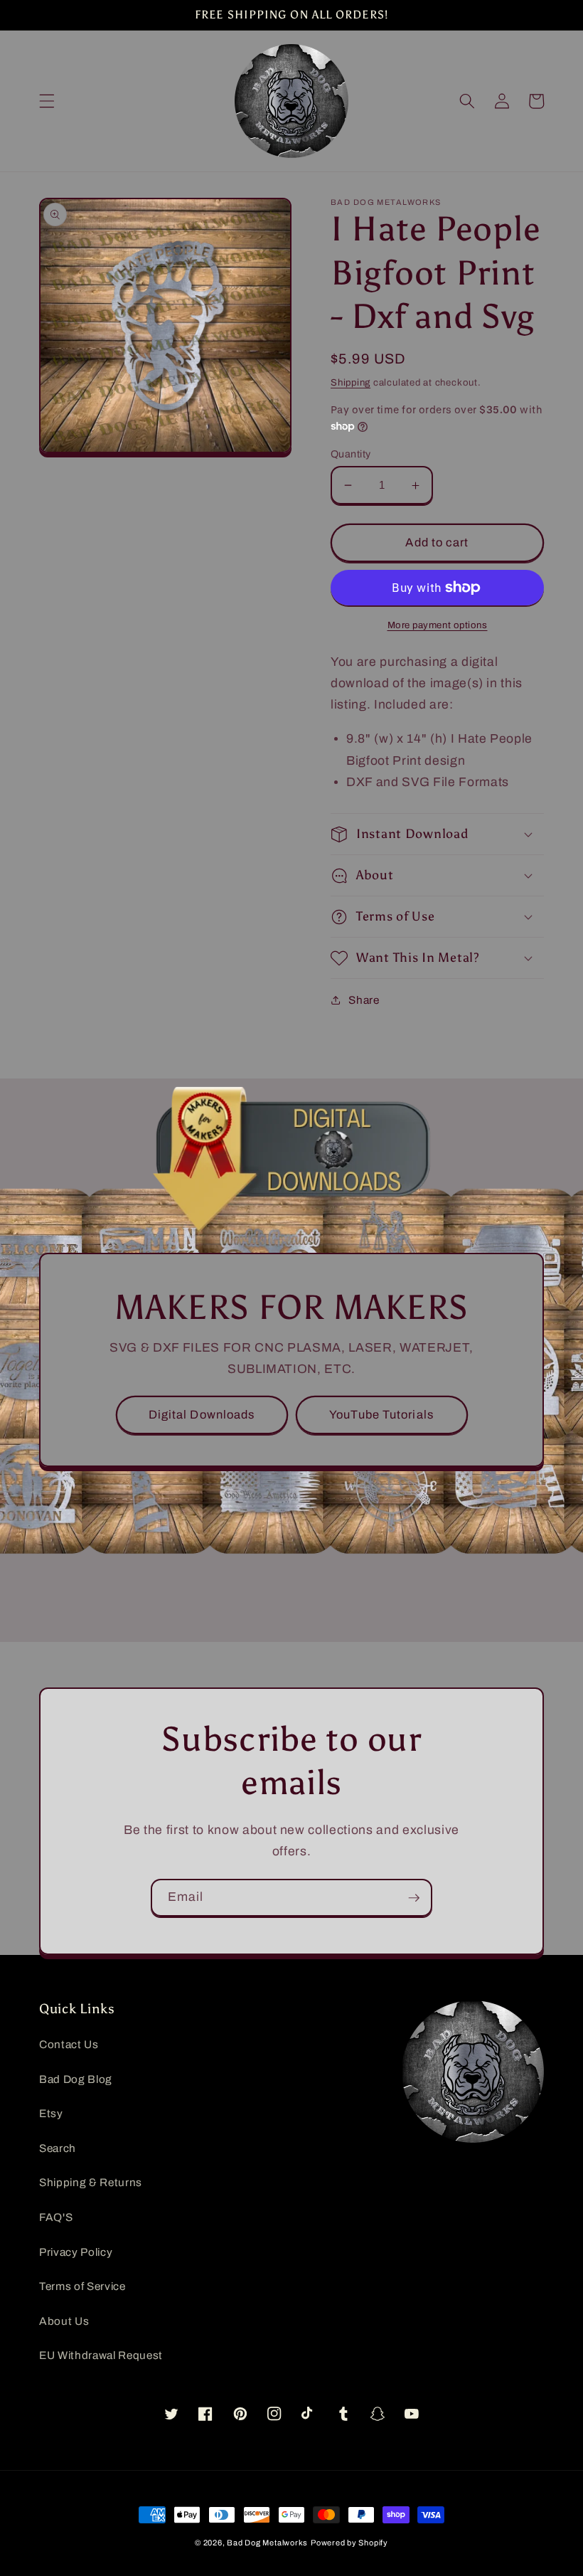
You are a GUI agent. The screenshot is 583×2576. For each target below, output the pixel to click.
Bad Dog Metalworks (267, 2543)
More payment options (438, 625)
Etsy (51, 2113)
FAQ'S (56, 2217)
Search (58, 2148)
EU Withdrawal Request (101, 2355)
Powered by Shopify (349, 2543)
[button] (47, 101)
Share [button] (364, 1000)
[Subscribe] (414, 1898)
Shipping (351, 382)
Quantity (351, 454)
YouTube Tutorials (381, 1415)
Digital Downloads (202, 1415)
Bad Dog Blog (76, 2079)
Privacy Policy (76, 2252)
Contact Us (69, 2044)
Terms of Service (82, 2286)
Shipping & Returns (91, 2182)
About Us (64, 2321)
